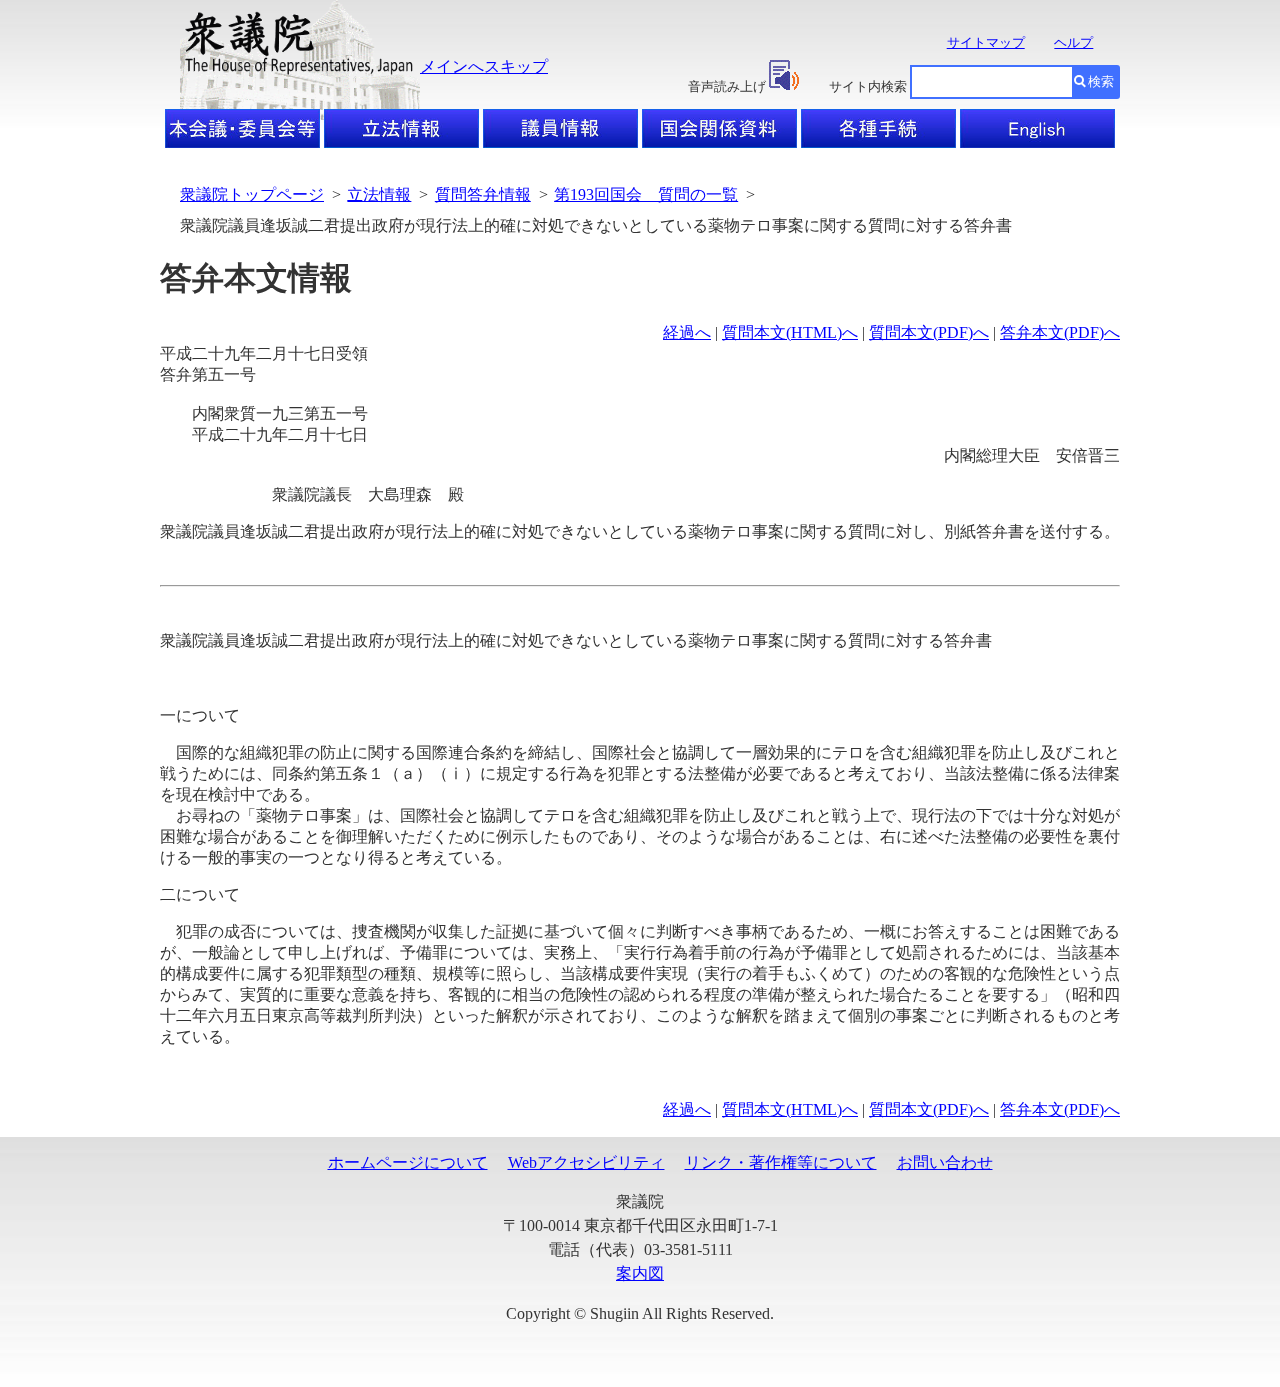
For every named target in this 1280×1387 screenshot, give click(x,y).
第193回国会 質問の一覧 (646, 194)
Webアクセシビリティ (586, 1162)
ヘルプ (1073, 42)
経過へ (687, 332)
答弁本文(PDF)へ (1060, 332)
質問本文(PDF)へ (929, 332)
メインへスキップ (484, 66)
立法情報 (379, 194)
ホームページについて (408, 1162)
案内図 (640, 1273)
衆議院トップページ (252, 194)
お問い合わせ (945, 1162)
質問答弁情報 (483, 194)
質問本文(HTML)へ (790, 332)
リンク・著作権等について (781, 1162)
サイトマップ (986, 42)
